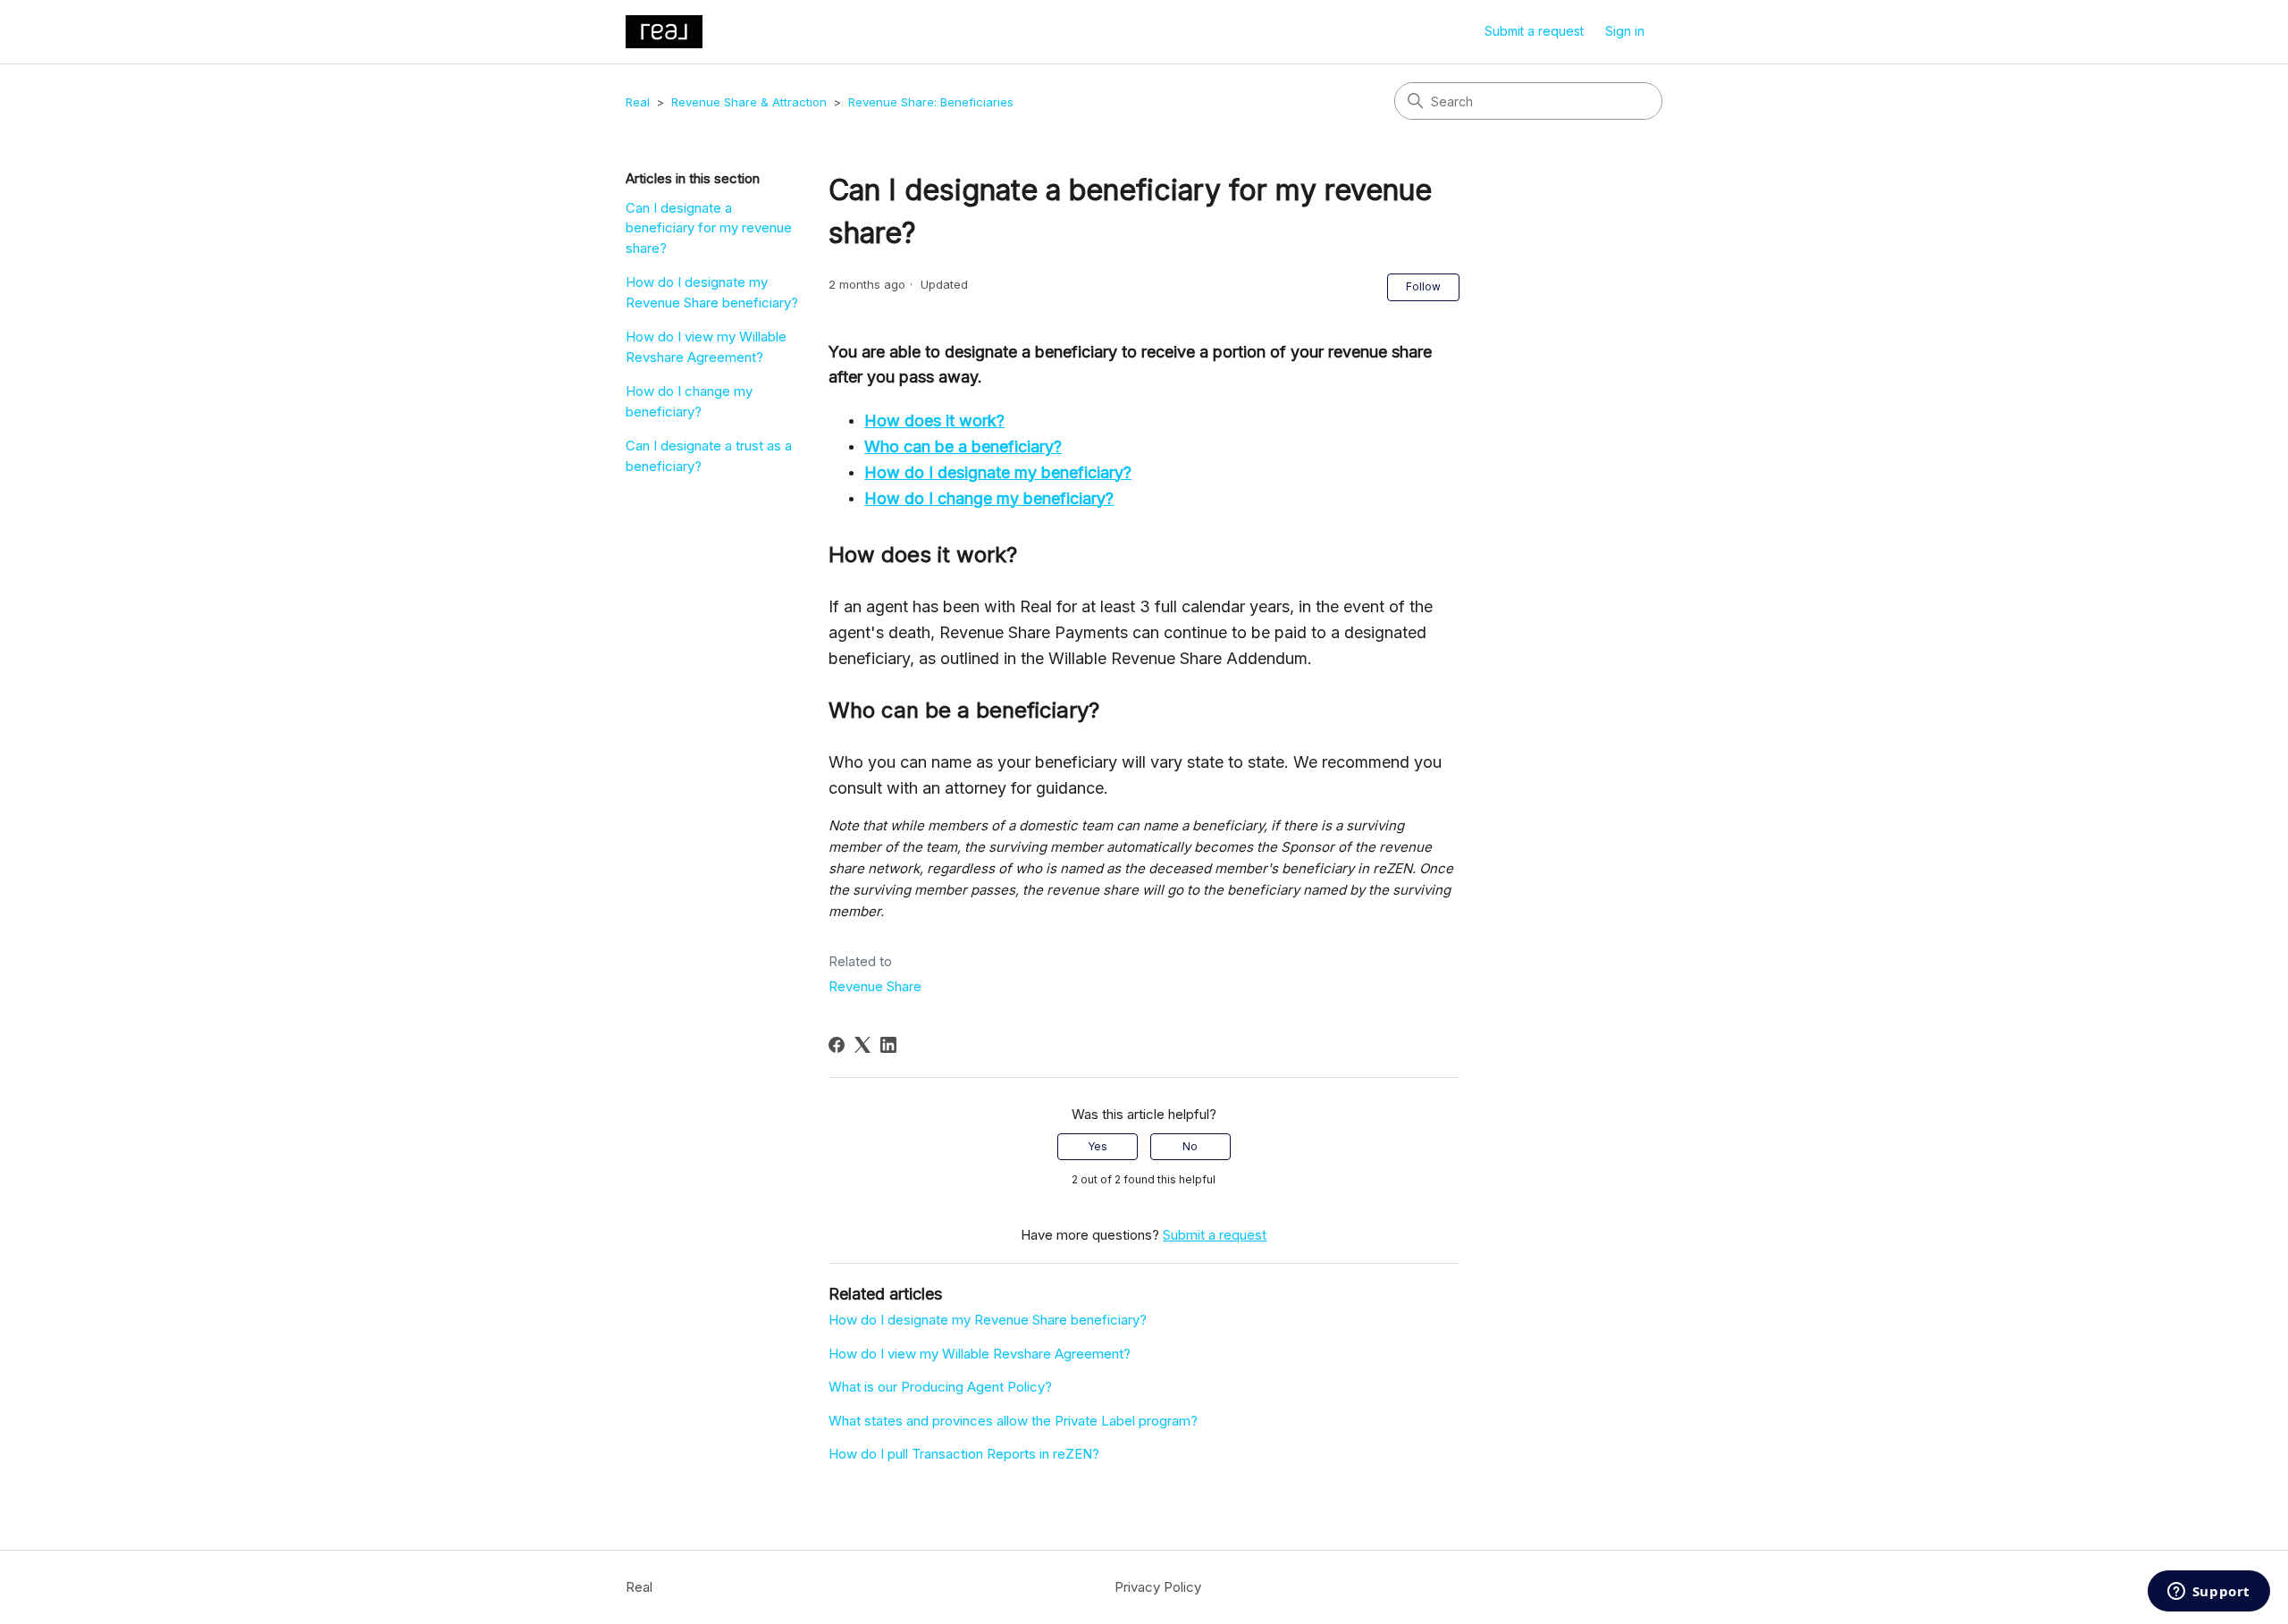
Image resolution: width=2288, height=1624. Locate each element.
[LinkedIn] (888, 1045)
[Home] (664, 32)
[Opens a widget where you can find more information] (2208, 1593)
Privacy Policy (1158, 1587)
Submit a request (1534, 31)
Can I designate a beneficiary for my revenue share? (709, 228)
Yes (1098, 1146)
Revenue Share (875, 986)
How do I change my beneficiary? (689, 401)
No (1190, 1146)
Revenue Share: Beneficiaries (931, 102)
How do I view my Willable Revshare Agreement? (706, 347)
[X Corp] (862, 1045)
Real (638, 102)
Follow (1423, 286)
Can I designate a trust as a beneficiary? (709, 456)
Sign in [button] (1625, 31)
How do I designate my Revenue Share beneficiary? (712, 292)
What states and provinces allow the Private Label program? (1013, 1421)
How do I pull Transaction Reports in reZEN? (964, 1454)
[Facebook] (837, 1045)
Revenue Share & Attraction (749, 102)
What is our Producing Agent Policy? (940, 1387)
